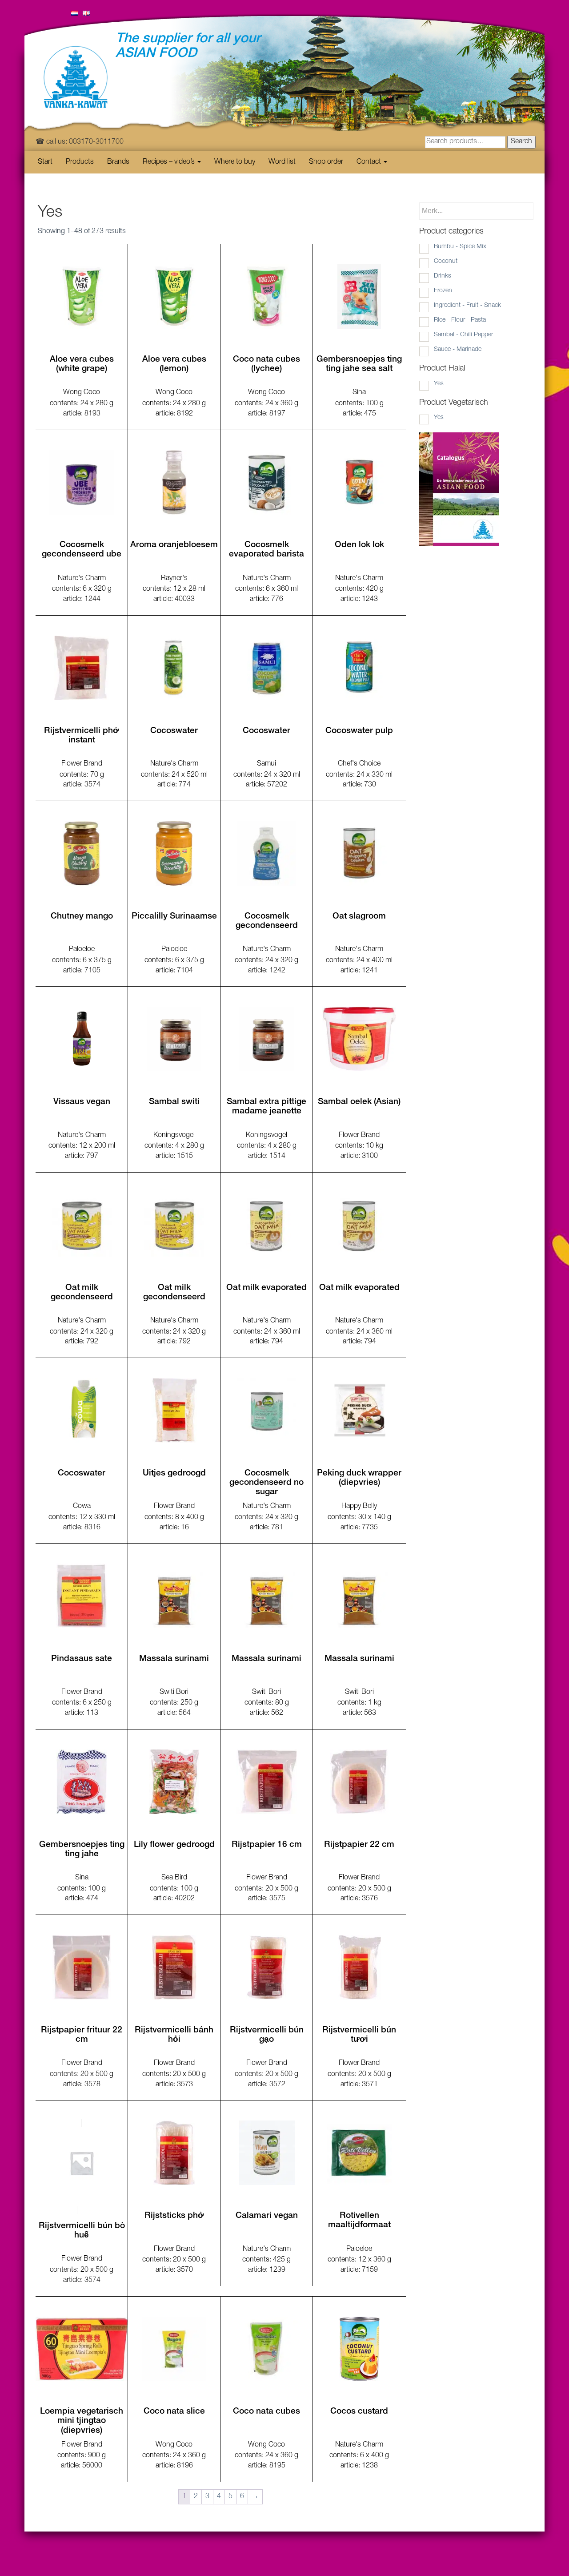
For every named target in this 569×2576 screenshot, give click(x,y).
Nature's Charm (82, 579)
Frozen (443, 291)
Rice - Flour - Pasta (460, 320)
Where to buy (235, 162)
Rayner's (174, 579)
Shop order (326, 162)
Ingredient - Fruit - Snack (467, 306)
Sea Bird (174, 1878)
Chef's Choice (359, 764)
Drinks (443, 276)
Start (45, 162)
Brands (118, 162)
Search (521, 142)
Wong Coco (82, 393)
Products (80, 162)
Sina (359, 393)
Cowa (82, 1507)
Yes (439, 384)
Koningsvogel (174, 1136)
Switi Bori (174, 1693)
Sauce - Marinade (458, 350)
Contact (370, 162)
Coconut (446, 262)
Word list (282, 162)
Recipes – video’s (170, 162)
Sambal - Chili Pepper (463, 335)
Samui (266, 764)
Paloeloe (82, 950)
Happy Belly (359, 1507)
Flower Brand (82, 764)
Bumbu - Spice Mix (460, 247)
